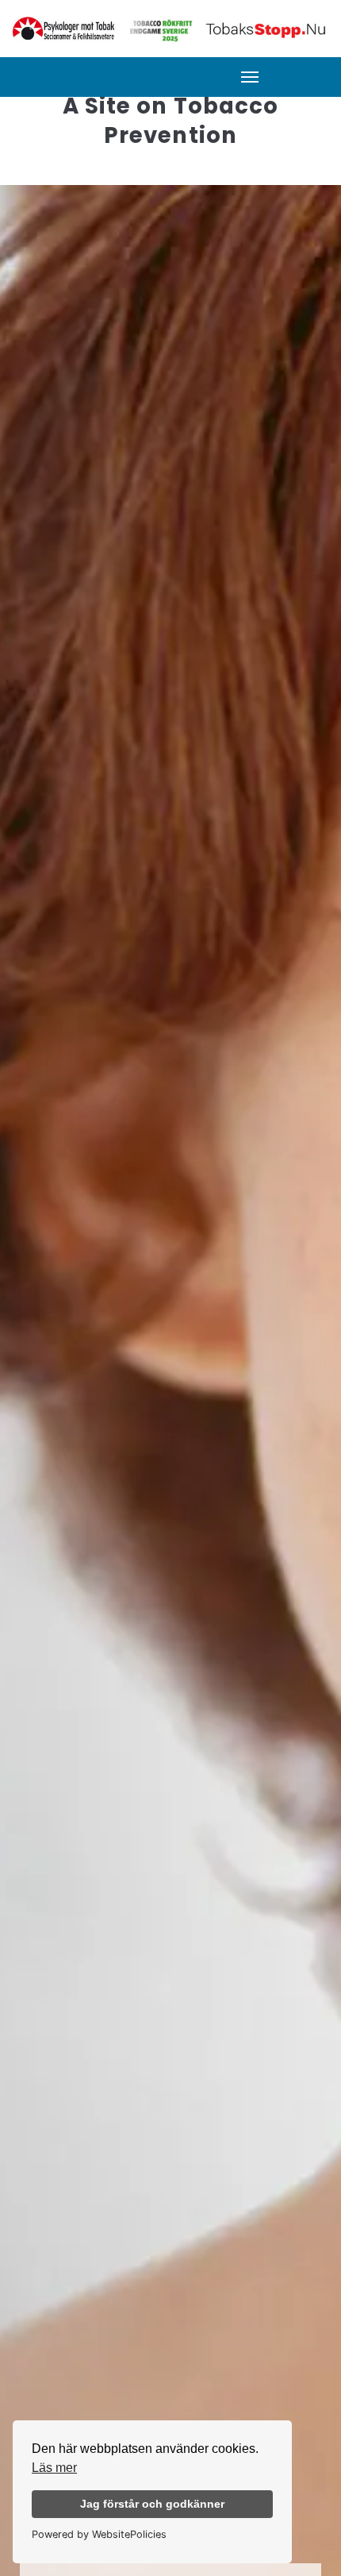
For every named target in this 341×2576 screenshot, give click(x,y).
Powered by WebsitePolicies (99, 2534)
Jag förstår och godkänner (152, 2504)
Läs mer (54, 2468)
